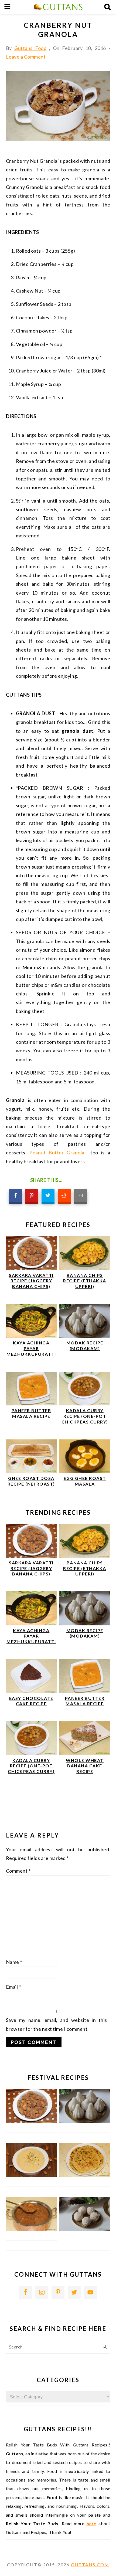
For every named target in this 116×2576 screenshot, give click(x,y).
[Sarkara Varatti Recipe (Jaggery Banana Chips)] (31, 1268)
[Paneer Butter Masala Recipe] (31, 1404)
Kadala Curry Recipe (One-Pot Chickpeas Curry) (85, 1416)
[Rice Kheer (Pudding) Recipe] (31, 2175)
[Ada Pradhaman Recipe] (31, 2229)
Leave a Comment (26, 57)
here (91, 2524)
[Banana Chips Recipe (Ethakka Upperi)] (85, 1268)
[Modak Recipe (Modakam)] (85, 1336)
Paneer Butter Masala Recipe (31, 1413)
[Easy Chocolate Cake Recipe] (31, 1691)
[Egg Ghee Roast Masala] (85, 1471)
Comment (18, 1871)
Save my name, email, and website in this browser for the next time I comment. (57, 2024)
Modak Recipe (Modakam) (85, 1345)
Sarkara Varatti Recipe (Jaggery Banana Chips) (31, 1281)
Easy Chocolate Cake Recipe (31, 1701)
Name (14, 1962)
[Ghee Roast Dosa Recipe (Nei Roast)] (31, 1471)
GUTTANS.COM (90, 2565)
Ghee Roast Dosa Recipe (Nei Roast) (31, 1481)
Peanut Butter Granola (57, 1153)
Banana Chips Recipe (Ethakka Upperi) (85, 1281)
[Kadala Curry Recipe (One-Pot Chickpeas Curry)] (85, 1404)
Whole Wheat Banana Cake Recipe (85, 1766)
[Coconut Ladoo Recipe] (85, 2229)
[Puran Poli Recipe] (85, 2175)
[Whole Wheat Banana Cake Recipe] (85, 1753)
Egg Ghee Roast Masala (85, 1481)
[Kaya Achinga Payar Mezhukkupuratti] (31, 1336)
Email (13, 1987)
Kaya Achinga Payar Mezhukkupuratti (31, 1348)
